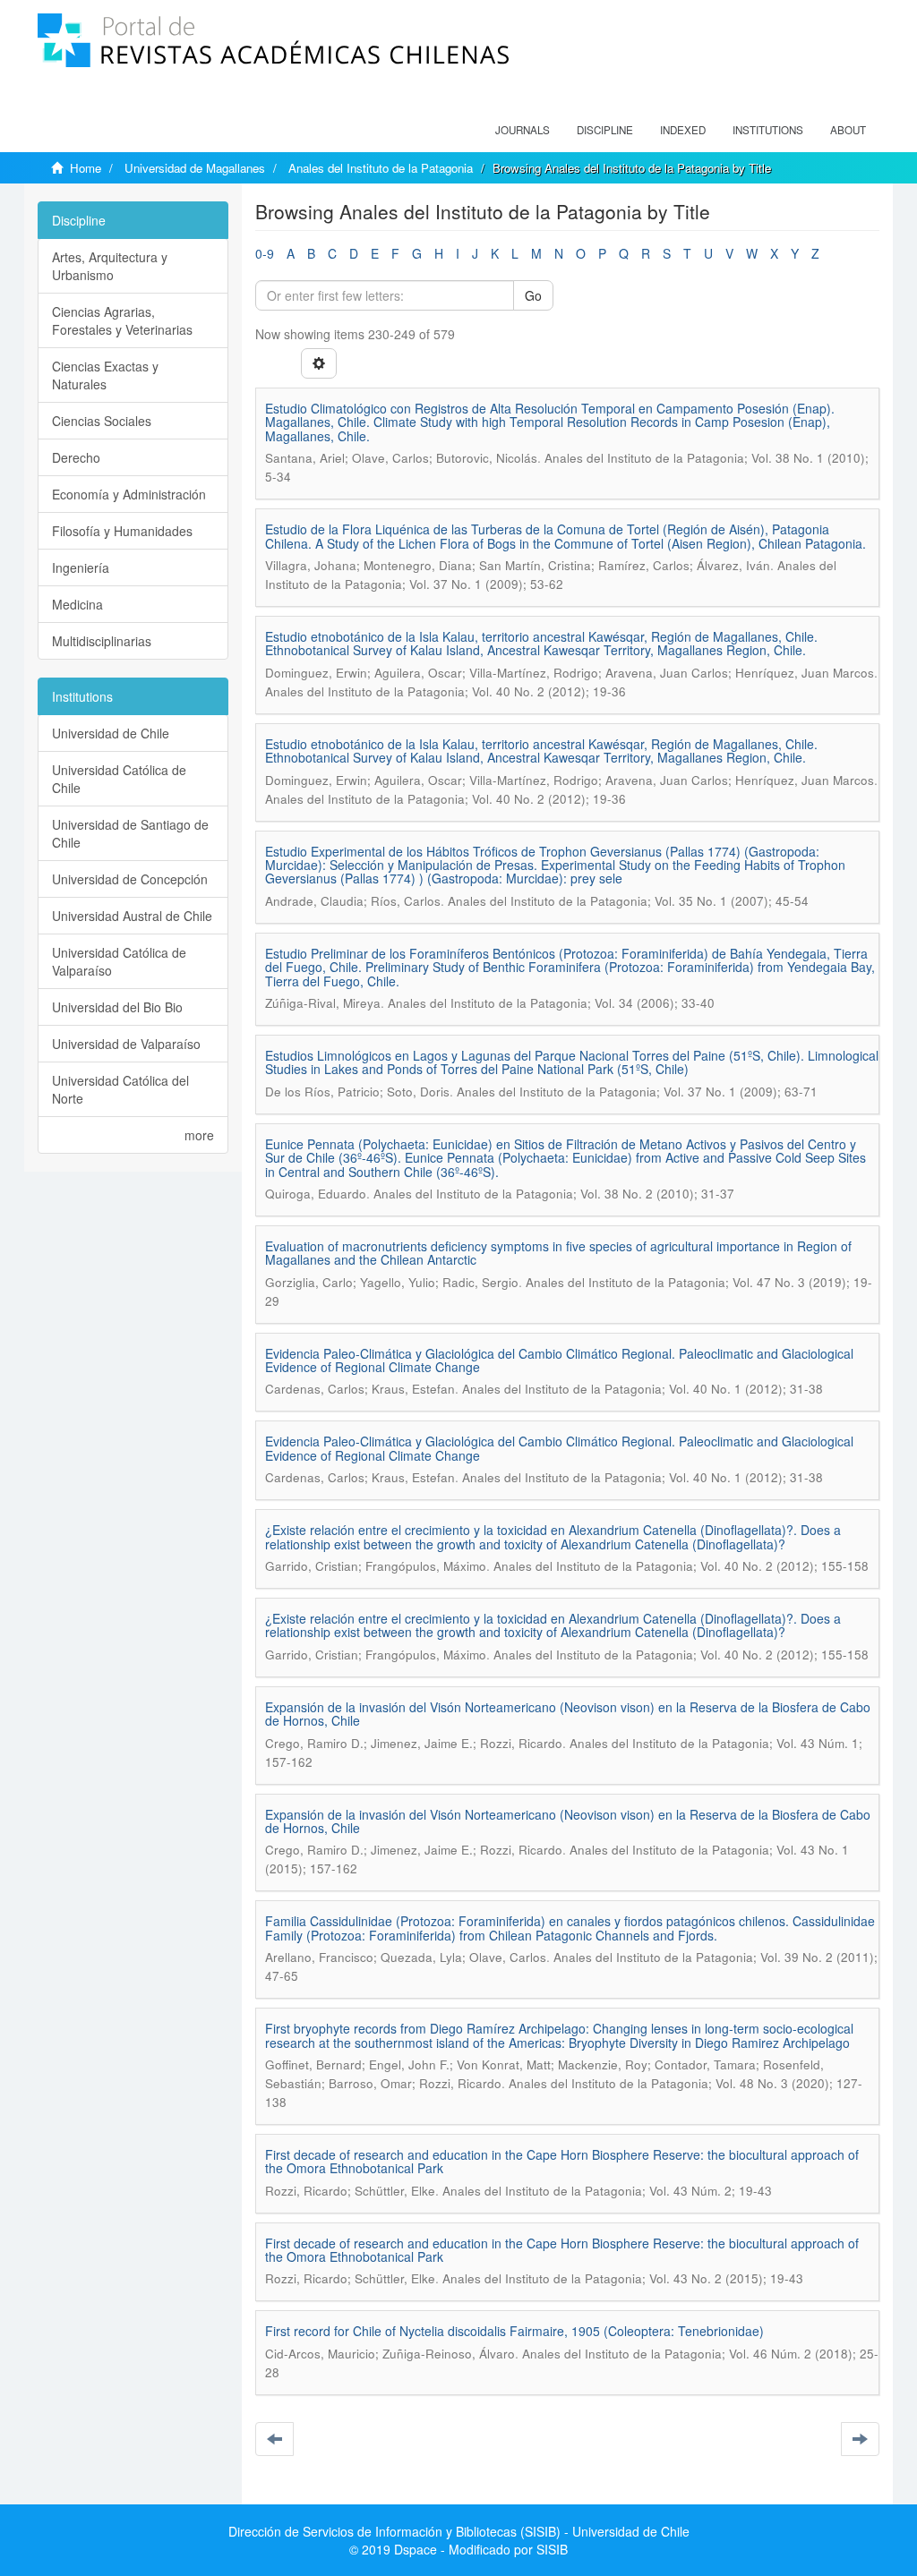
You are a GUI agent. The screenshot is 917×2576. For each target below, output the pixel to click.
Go (533, 295)
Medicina (77, 604)
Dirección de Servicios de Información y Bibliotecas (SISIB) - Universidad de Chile (459, 2531)
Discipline (605, 130)
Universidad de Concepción (130, 879)
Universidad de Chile (111, 733)
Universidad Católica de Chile (119, 779)
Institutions (768, 130)
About (848, 130)
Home (86, 168)
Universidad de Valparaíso (126, 1044)
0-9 (265, 253)
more (199, 1135)
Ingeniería (81, 567)
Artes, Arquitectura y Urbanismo (110, 266)
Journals (523, 130)
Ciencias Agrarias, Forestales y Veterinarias (122, 320)
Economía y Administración (129, 494)
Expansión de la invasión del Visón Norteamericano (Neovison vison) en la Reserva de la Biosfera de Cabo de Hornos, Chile (568, 1714)
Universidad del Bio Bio (117, 1007)
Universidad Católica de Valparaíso (119, 961)
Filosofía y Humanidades (122, 531)
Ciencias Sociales (102, 421)
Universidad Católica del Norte (120, 1089)
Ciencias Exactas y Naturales (105, 375)
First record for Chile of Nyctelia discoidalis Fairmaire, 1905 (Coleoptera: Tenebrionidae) (514, 2331)
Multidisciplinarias (102, 641)
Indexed (683, 130)
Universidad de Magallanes (195, 168)
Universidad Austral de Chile (132, 916)
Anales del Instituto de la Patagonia (381, 168)
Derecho (76, 457)
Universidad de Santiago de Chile (130, 833)
